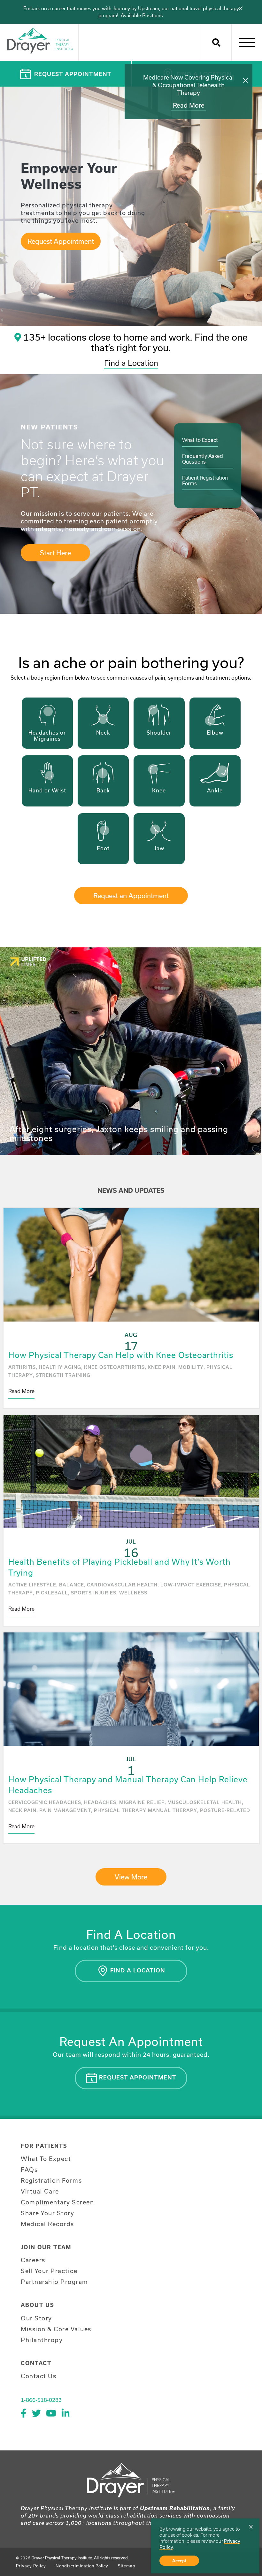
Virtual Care (40, 2191)
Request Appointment (73, 74)
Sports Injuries (94, 1593)
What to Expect (200, 440)
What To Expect (46, 2159)
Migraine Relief (142, 1802)
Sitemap (127, 2566)
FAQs (29, 2170)
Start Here (55, 553)
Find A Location (137, 1970)
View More (131, 1877)
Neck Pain (22, 1810)
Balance (72, 1585)
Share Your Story (47, 2213)
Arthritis (22, 1367)
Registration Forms (51, 2180)
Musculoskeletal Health (205, 1802)
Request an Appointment (131, 896)
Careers (33, 2260)
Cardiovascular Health (122, 1585)
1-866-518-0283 (41, 2400)
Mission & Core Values (56, 2329)
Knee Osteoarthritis (114, 1367)
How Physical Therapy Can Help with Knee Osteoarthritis (121, 1355)
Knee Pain (162, 1367)
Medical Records (47, 2224)
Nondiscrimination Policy (82, 2566)
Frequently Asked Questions (203, 459)
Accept (179, 2561)
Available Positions (142, 15)
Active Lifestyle (32, 1585)
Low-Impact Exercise (191, 1585)
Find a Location (131, 363)
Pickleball (52, 1593)
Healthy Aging (60, 1367)
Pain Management (65, 1810)
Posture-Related (225, 1810)
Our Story (36, 2318)
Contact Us (39, 2376)
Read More (189, 105)
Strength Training (63, 1375)
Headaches (100, 1802)
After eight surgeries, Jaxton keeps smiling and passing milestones (119, 1134)
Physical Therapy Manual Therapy (146, 1810)
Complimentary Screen (57, 2202)
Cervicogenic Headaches (45, 1802)
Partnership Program (54, 2282)
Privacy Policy (31, 2566)
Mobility (191, 1367)
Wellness (133, 1593)
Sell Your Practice (49, 2271)
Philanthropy (42, 2340)
